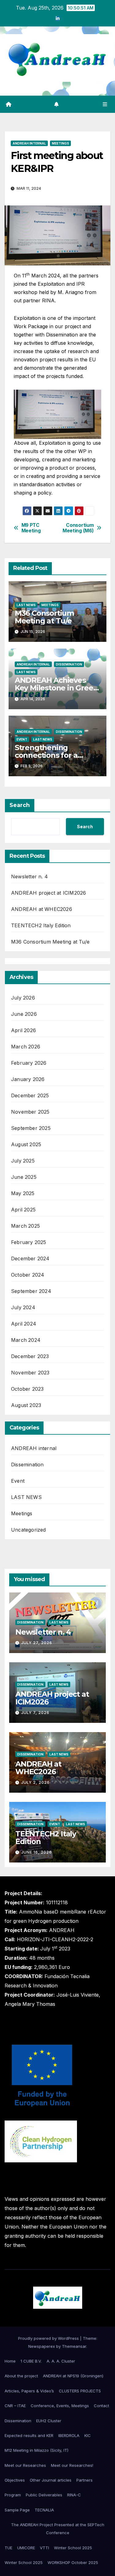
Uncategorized (29, 1530)
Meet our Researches (25, 2465)
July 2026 (23, 998)
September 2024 (31, 1291)
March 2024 (26, 1340)
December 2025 (30, 1095)
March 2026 (26, 1047)
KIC (88, 2435)
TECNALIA (44, 2510)
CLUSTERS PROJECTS (80, 2391)
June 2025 (24, 1177)
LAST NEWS (26, 605)
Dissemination (69, 664)
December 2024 (30, 1258)
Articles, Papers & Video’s (29, 2391)
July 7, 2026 (35, 1713)
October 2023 (27, 1389)
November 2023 (30, 1373)
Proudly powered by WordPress (49, 2338)
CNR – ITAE (15, 2406)
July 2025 (23, 1161)
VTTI (44, 2548)
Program (13, 2495)
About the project (21, 2376)
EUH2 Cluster (49, 2421)
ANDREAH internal (29, 143)
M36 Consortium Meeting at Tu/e (44, 617)
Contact (102, 2406)
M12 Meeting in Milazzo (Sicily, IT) (36, 2450)
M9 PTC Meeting (31, 528)
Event (22, 739)
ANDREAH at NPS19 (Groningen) (73, 2376)
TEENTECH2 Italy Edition (41, 925)
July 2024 (23, 1307)
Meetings (60, 143)
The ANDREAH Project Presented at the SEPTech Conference (58, 2529)
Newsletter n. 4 (29, 877)
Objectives (15, 2480)
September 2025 (31, 1128)
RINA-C (74, 2495)
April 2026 (23, 1030)
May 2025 (23, 1193)
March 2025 (25, 1226)
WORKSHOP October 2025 (73, 2562)
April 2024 (24, 1324)
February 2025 (29, 1242)
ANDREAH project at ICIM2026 (48, 893)
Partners (84, 2480)
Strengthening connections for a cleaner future (46, 755)
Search (20, 805)
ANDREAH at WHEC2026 (42, 909)
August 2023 (26, 1405)
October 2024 (28, 1275)
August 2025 (26, 1144)
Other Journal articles (51, 2480)
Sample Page (17, 2510)
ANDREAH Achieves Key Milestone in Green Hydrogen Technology (56, 688)
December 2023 (30, 1356)
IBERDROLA (69, 2435)
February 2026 (29, 1063)
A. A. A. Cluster (61, 2361)
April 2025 (23, 1210)
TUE (8, 2548)
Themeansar (74, 2346)
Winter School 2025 (73, 2548)
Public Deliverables (44, 2495)
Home (10, 2361)
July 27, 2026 (37, 1643)
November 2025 (30, 1112)
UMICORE (26, 2548)
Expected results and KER (29, 2435)
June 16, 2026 (36, 1852)
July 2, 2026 (35, 1782)
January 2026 (28, 1079)
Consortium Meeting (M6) (78, 528)
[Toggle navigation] (105, 104)
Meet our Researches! (72, 2465)
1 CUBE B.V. (31, 2361)
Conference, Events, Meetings (60, 2406)
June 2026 (24, 1014)
